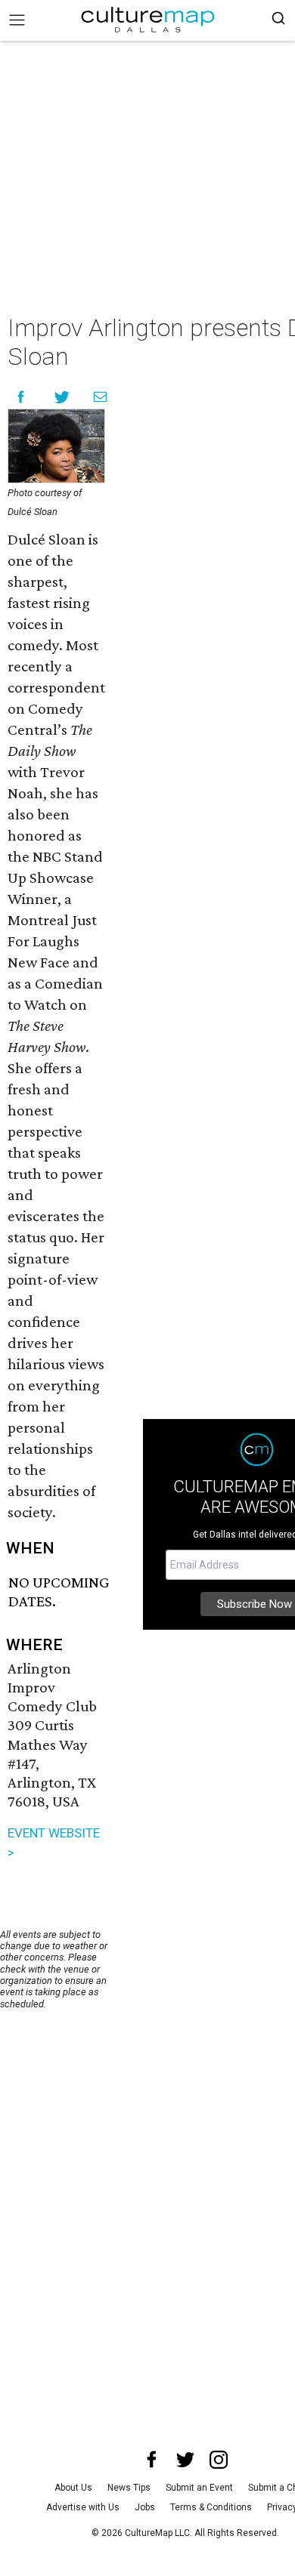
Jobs (145, 2507)
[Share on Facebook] (21, 397)
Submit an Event (199, 2488)
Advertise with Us (83, 2507)
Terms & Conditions (211, 2507)
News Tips (129, 2488)
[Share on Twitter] (62, 397)
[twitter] (185, 2460)
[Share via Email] (100, 397)
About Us (73, 2488)
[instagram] (219, 2460)
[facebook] (152, 2460)
